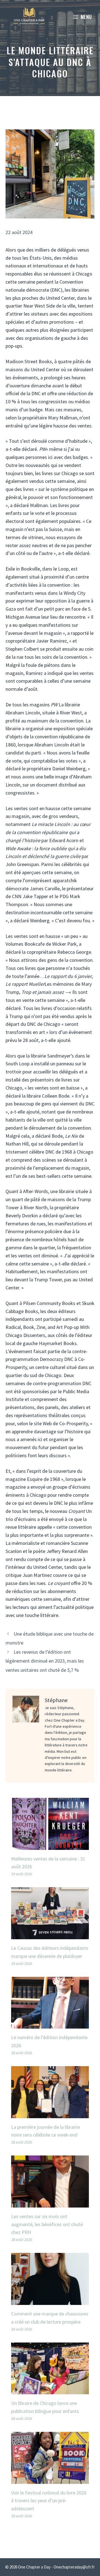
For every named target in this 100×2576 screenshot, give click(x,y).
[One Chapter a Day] (29, 17)
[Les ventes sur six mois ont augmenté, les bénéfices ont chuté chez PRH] (50, 2203)
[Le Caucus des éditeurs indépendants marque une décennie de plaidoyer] (50, 1935)
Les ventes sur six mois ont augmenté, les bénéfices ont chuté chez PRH (47, 2224)
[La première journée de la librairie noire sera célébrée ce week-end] (50, 2114)
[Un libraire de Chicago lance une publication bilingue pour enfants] (50, 2390)
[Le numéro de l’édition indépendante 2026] (50, 2024)
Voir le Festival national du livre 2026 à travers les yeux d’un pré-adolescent (49, 2501)
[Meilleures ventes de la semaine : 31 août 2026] (50, 1846)
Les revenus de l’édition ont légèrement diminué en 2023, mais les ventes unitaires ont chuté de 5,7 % (45, 1661)
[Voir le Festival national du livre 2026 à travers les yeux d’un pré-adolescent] (50, 2480)
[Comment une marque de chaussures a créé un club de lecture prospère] (50, 2301)
